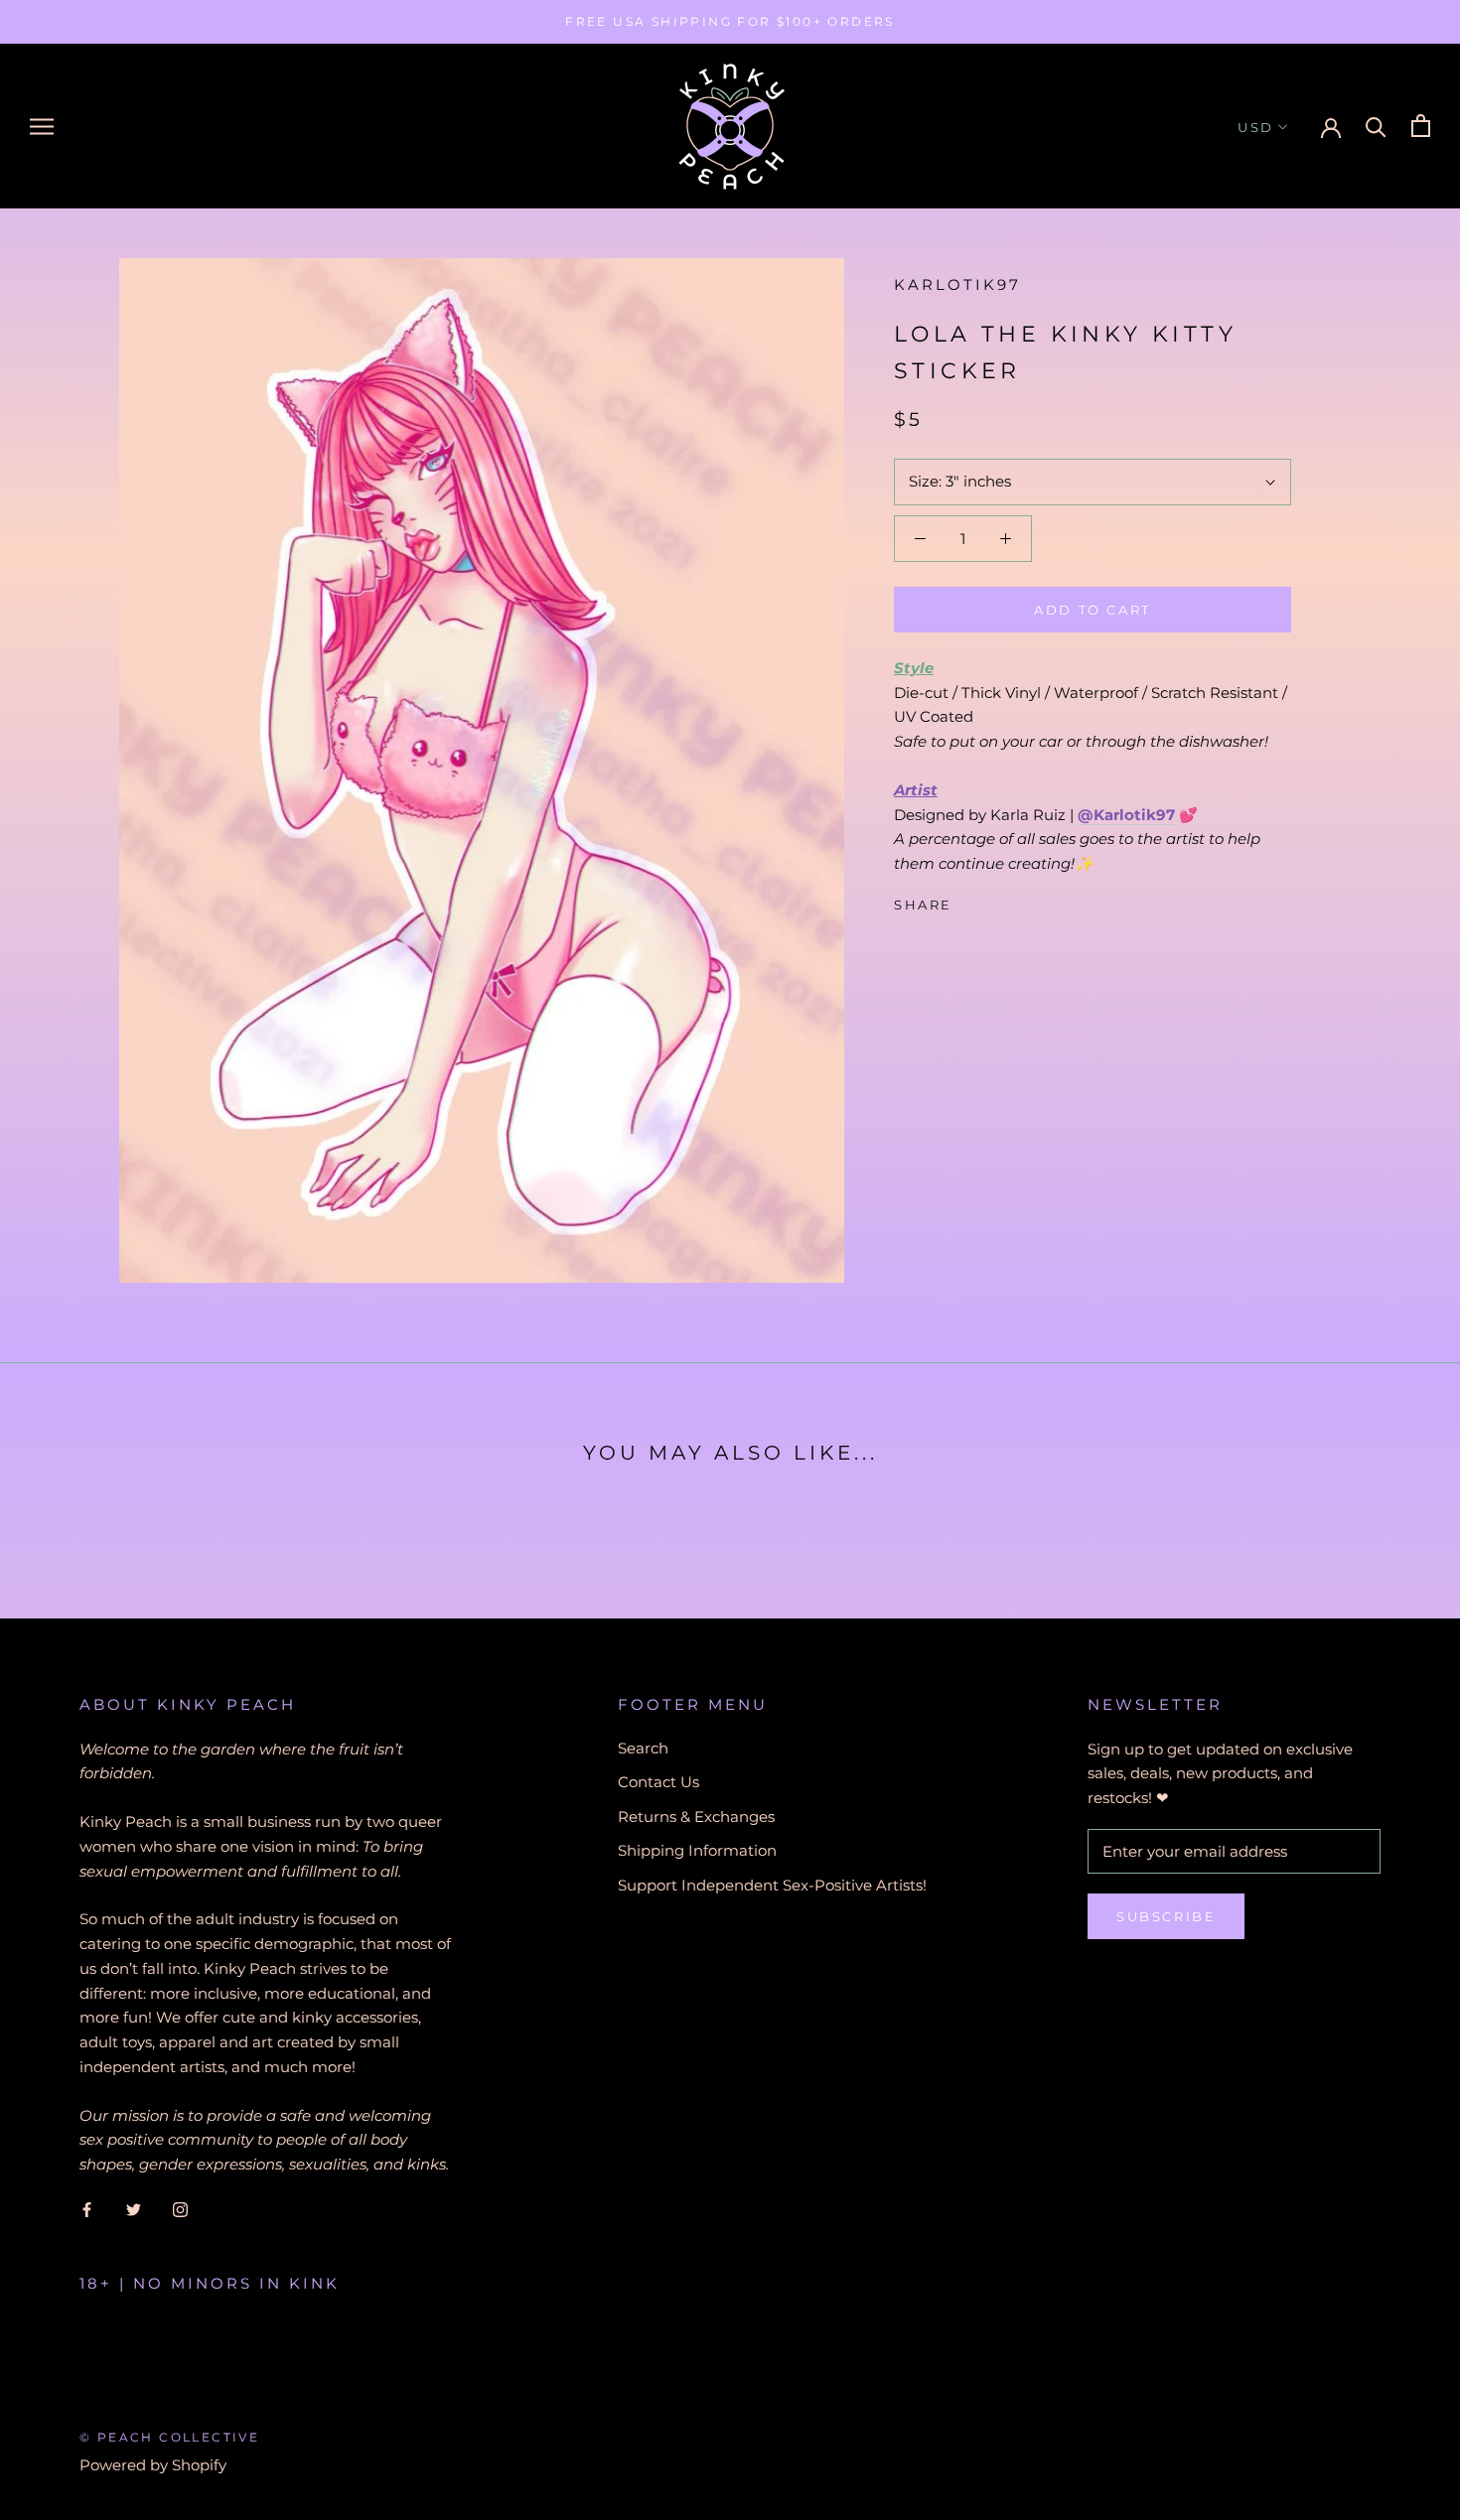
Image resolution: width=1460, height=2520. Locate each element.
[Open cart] (1421, 126)
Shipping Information (697, 1850)
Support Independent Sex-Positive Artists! (772, 1885)
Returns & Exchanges (696, 1817)
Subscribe (1166, 1916)
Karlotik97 (957, 284)
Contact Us (658, 1782)
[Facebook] (971, 901)
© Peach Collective (169, 2437)
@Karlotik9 (1122, 815)
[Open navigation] (42, 126)
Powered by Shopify (153, 2465)
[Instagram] (180, 2210)
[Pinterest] (1023, 901)
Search (643, 1748)
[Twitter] (997, 901)
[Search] (1376, 126)
